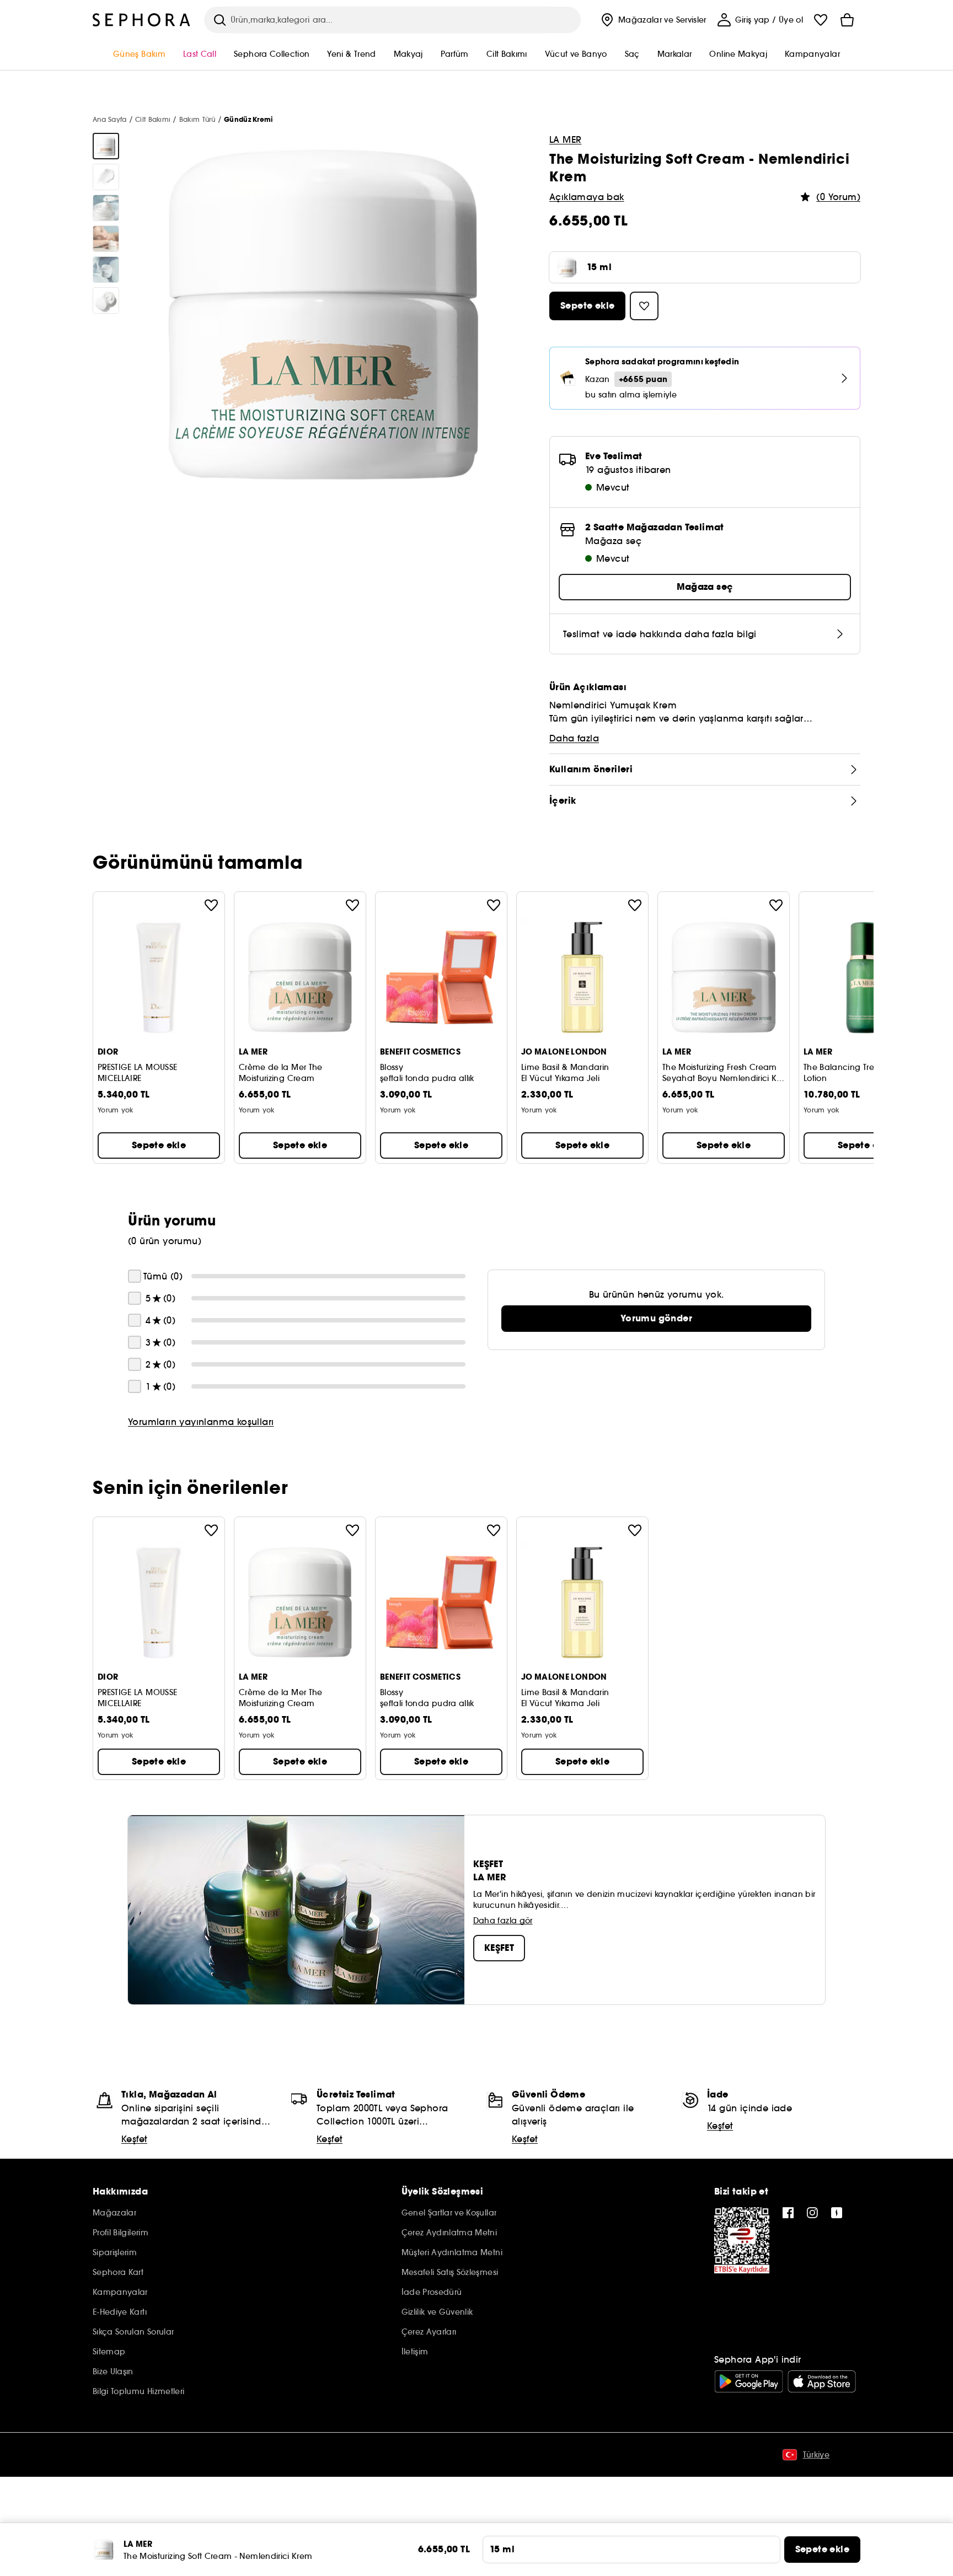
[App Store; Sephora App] (822, 2381)
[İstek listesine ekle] (211, 905)
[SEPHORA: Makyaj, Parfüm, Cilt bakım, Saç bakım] (142, 20)
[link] (656, 1319)
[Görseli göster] (106, 146)
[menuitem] (652, 20)
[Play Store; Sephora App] (749, 2381)
